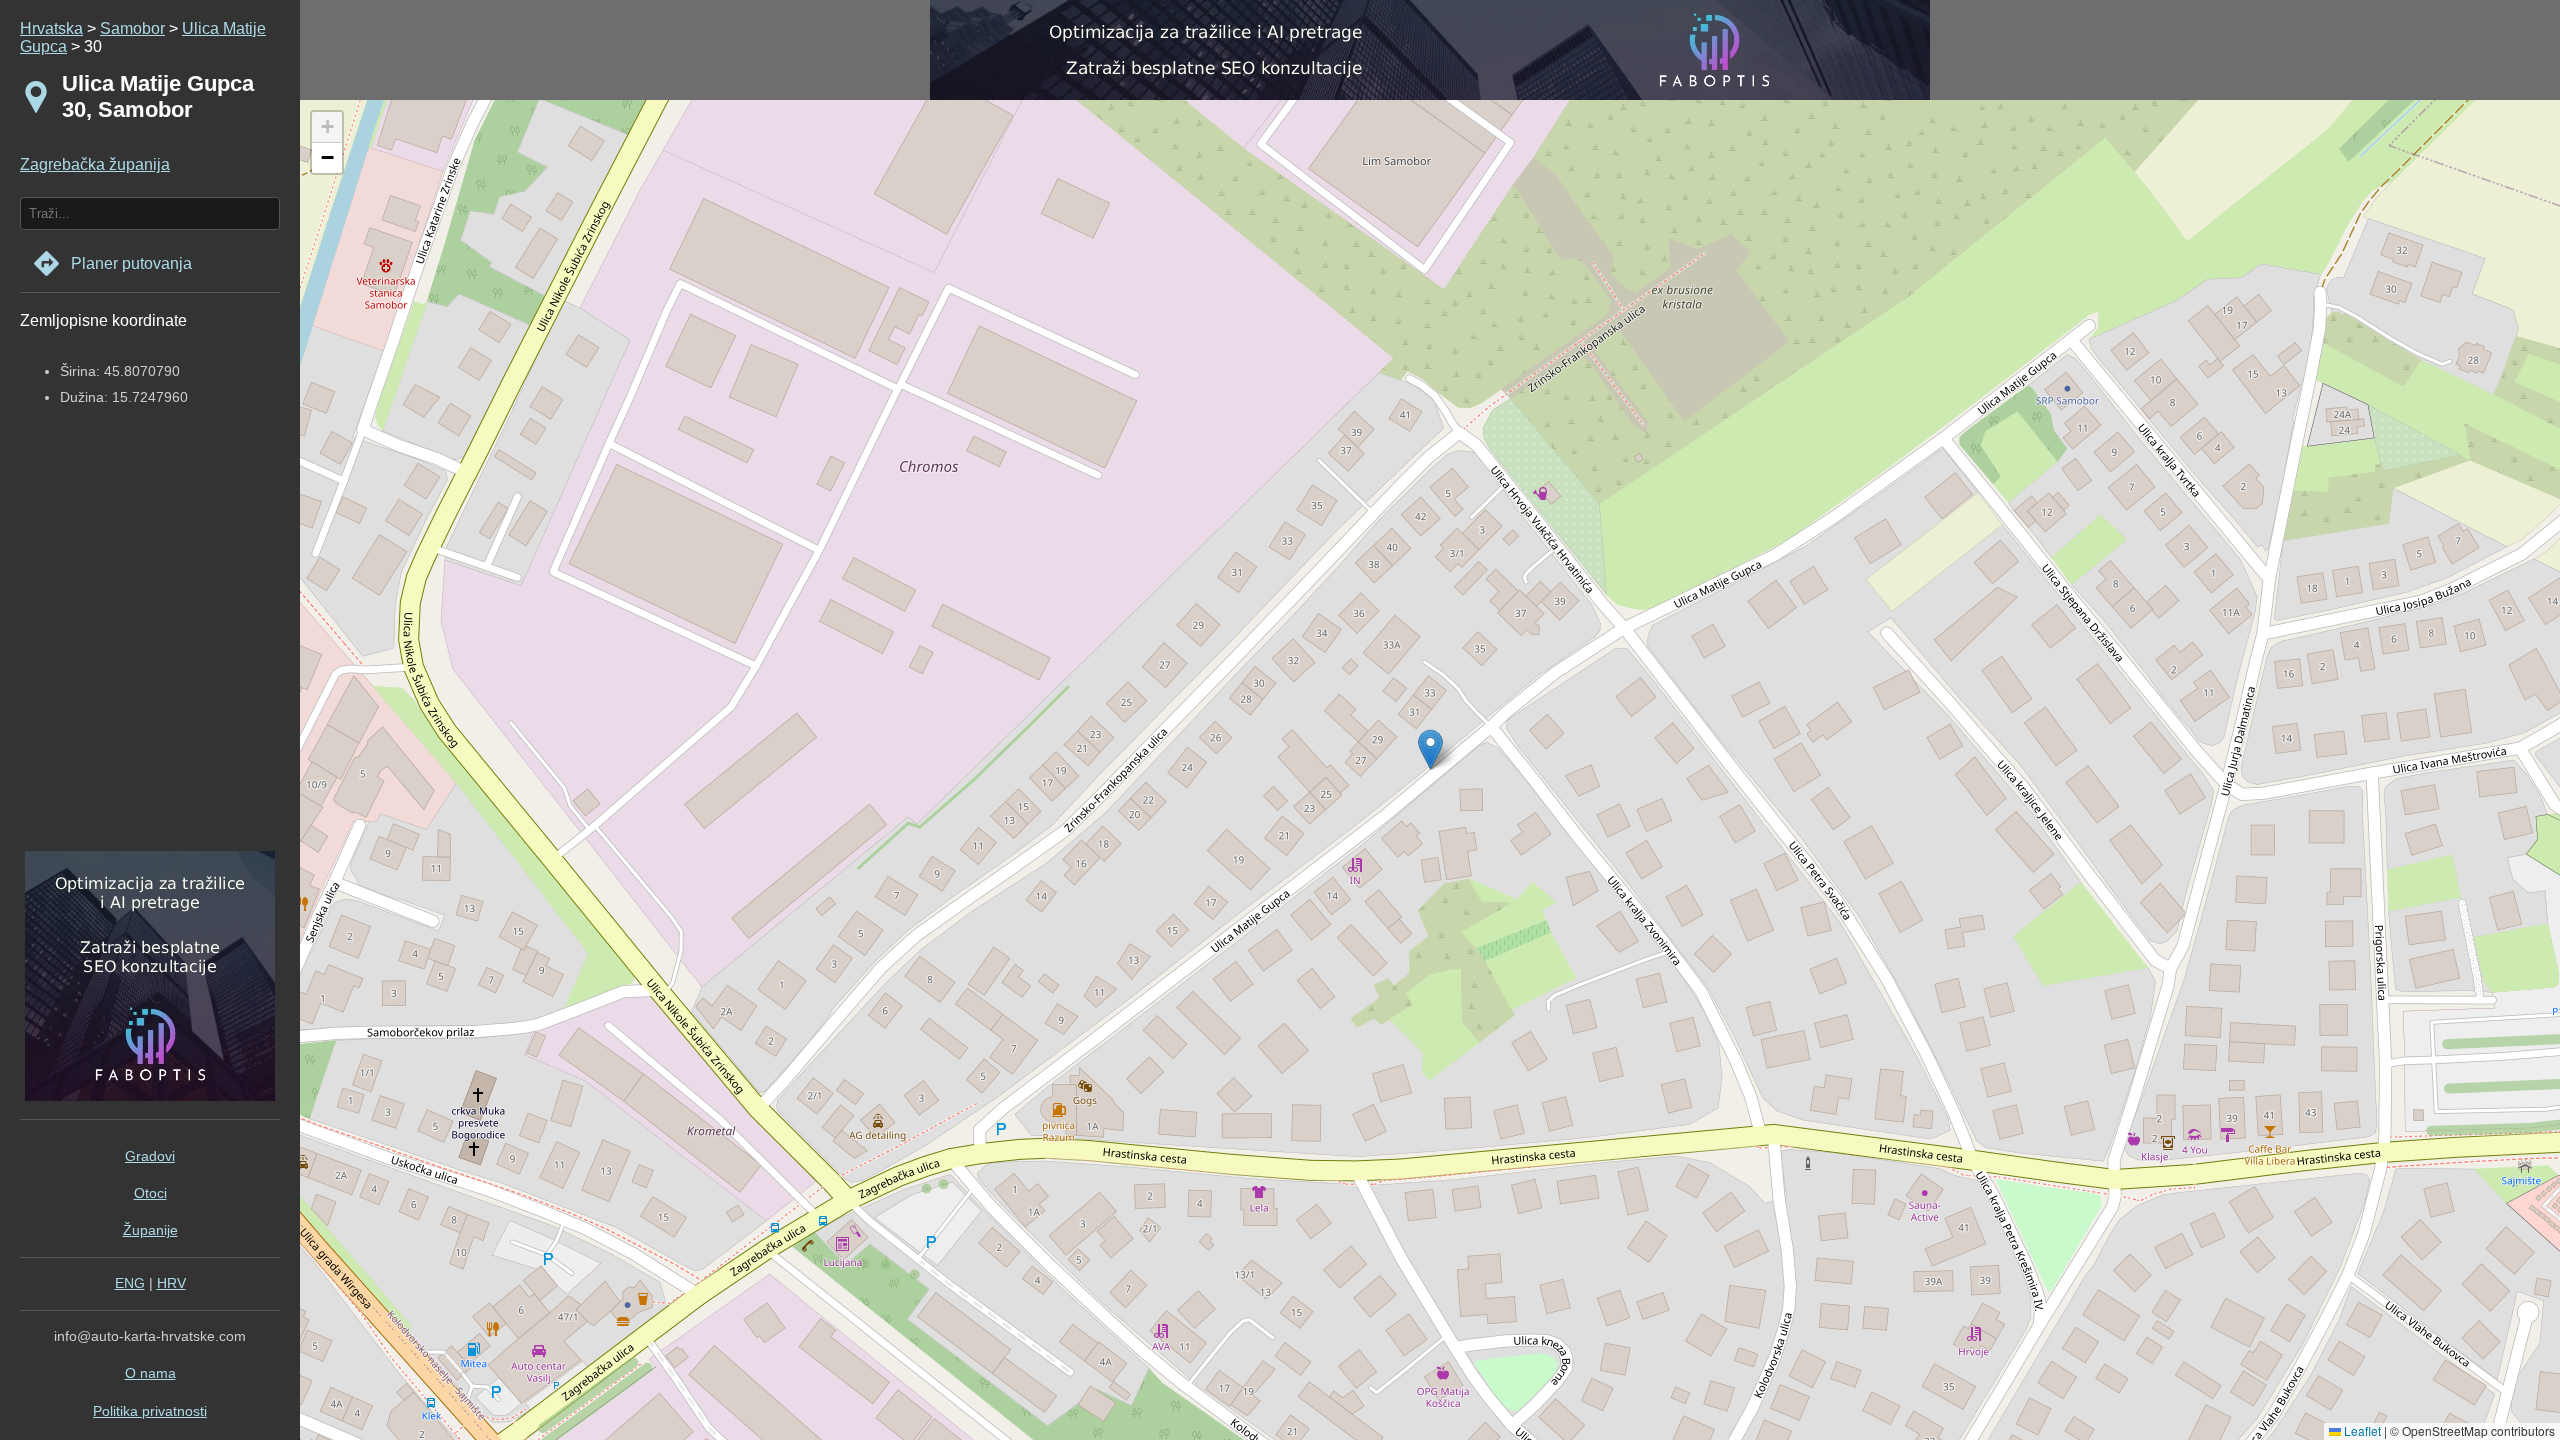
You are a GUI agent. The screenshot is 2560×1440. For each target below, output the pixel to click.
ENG (130, 1283)
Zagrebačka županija (95, 164)
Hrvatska (51, 28)
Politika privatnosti (150, 1411)
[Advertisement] (145, 647)
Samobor (132, 28)
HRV (171, 1283)
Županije (150, 1230)
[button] (327, 127)
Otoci (150, 1193)
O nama (150, 1373)
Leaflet (2361, 1430)
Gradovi (150, 1156)
